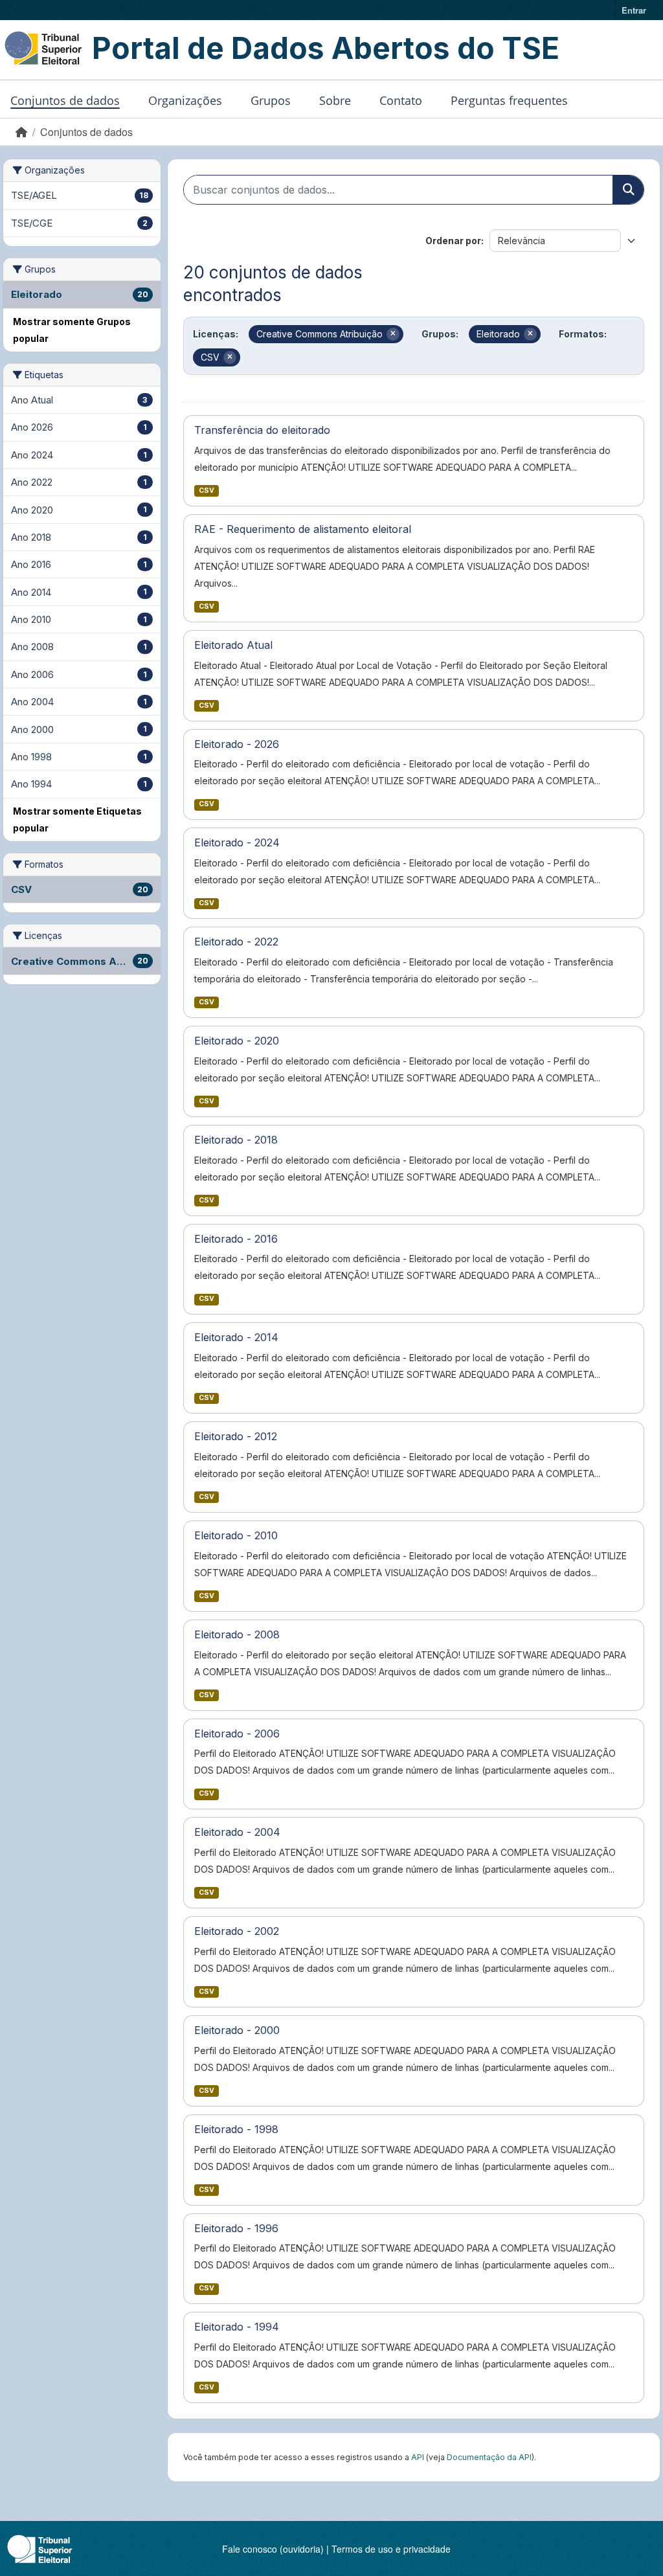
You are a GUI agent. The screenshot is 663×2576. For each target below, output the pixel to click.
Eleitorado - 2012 (236, 1436)
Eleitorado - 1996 (236, 2228)
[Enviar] (628, 190)
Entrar (634, 10)
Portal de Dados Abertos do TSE (326, 48)
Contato (401, 100)
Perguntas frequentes (509, 100)
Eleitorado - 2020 (237, 1041)
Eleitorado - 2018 (236, 1140)
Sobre (335, 100)
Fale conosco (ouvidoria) (273, 2549)
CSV (207, 491)
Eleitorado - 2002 (237, 1931)
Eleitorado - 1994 (237, 2327)
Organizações (185, 100)
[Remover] (393, 334)
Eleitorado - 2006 (237, 1734)
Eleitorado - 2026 (237, 744)
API (418, 2457)
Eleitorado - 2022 (236, 942)
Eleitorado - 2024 (237, 842)
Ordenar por (453, 241)
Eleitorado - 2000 (237, 2030)
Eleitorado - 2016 (236, 1239)
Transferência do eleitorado (262, 430)
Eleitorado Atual (233, 645)
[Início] (21, 132)
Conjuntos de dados (65, 100)
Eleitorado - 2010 (236, 1535)
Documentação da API (489, 2457)
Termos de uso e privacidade (391, 2549)
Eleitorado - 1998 (236, 2129)
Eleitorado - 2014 (236, 1337)
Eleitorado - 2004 (237, 1832)
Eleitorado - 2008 (237, 1634)
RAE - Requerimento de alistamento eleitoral (303, 529)
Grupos (271, 100)
